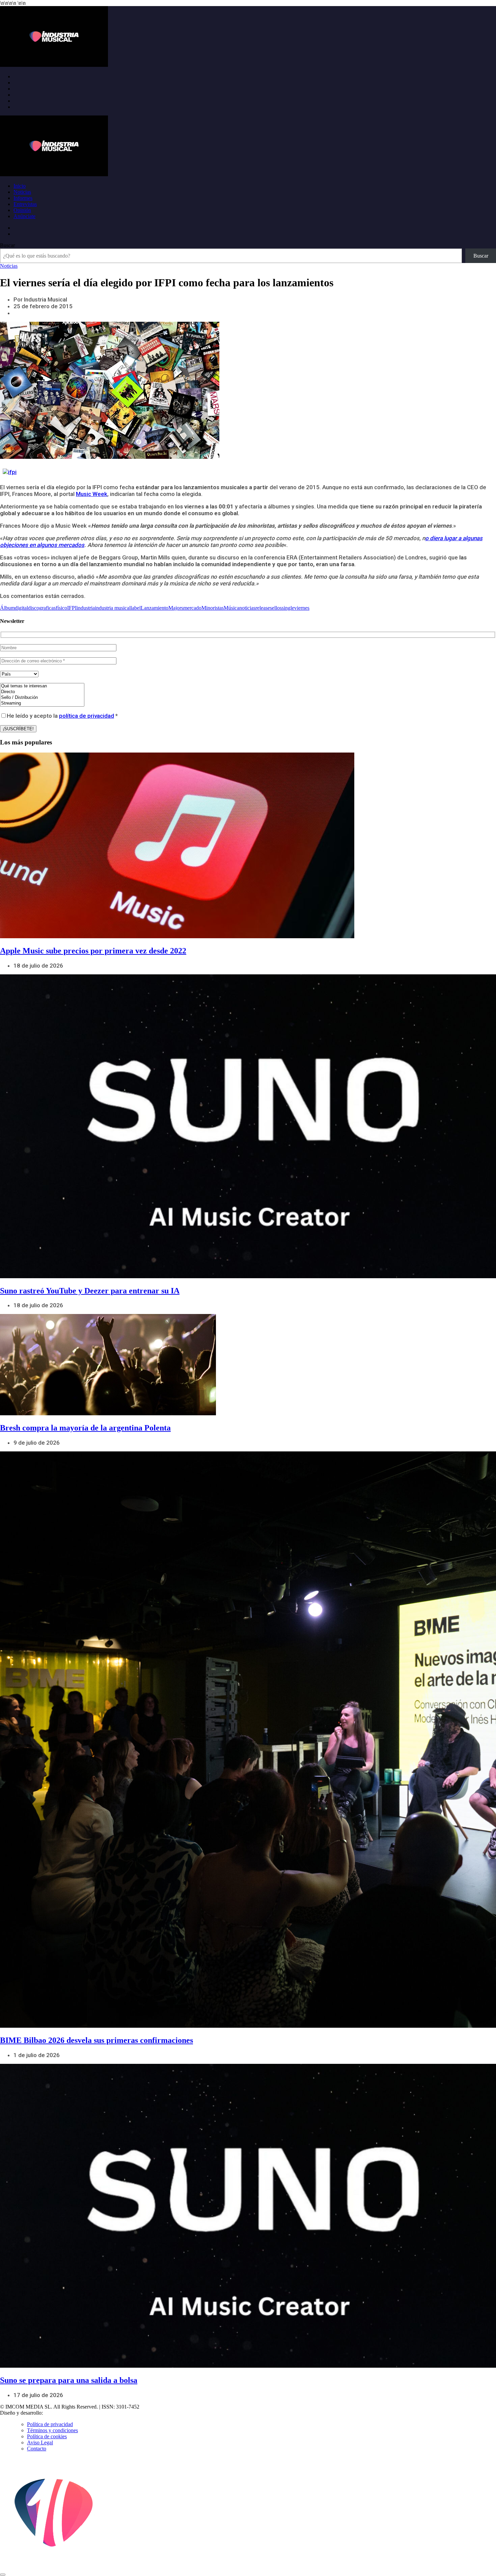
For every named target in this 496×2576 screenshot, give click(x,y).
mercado (192, 608)
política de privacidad (87, 716)
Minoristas (213, 608)
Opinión (22, 210)
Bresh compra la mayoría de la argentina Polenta (85, 1428)
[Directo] (42, 692)
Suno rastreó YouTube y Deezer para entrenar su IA (90, 1291)
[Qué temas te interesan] (42, 686)
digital (21, 608)
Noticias (22, 192)
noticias (247, 608)
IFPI (72, 608)
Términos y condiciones (52, 2430)
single (288, 608)
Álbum (7, 608)
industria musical (113, 608)
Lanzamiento (155, 608)
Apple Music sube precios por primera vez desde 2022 (93, 951)
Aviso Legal (40, 2442)
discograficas (42, 608)
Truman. (54, 2413)
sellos (276, 608)
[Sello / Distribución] (42, 698)
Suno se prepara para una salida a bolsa (69, 2380)
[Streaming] (42, 703)
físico (61, 608)
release (263, 608)
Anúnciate (24, 216)
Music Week (92, 494)
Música (231, 608)
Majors (176, 608)
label (136, 608)
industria (86, 608)
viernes (302, 608)
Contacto (37, 2449)
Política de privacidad (50, 2424)
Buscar (7, 245)
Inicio (20, 186)
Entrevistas (25, 204)
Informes (23, 198)
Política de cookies (47, 2436)
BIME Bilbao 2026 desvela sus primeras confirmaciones (97, 2040)
